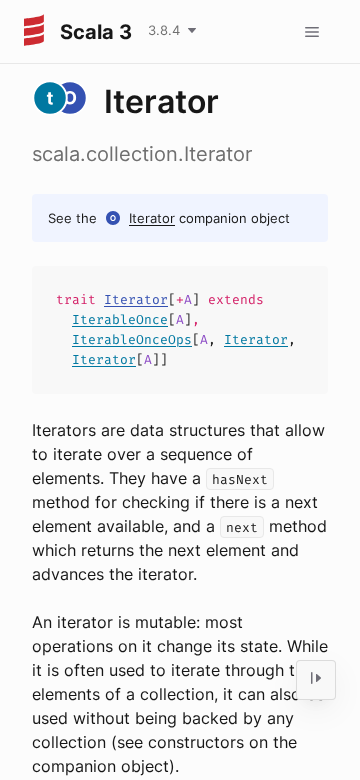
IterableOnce (120, 319)
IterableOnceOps (132, 339)
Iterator (152, 218)
